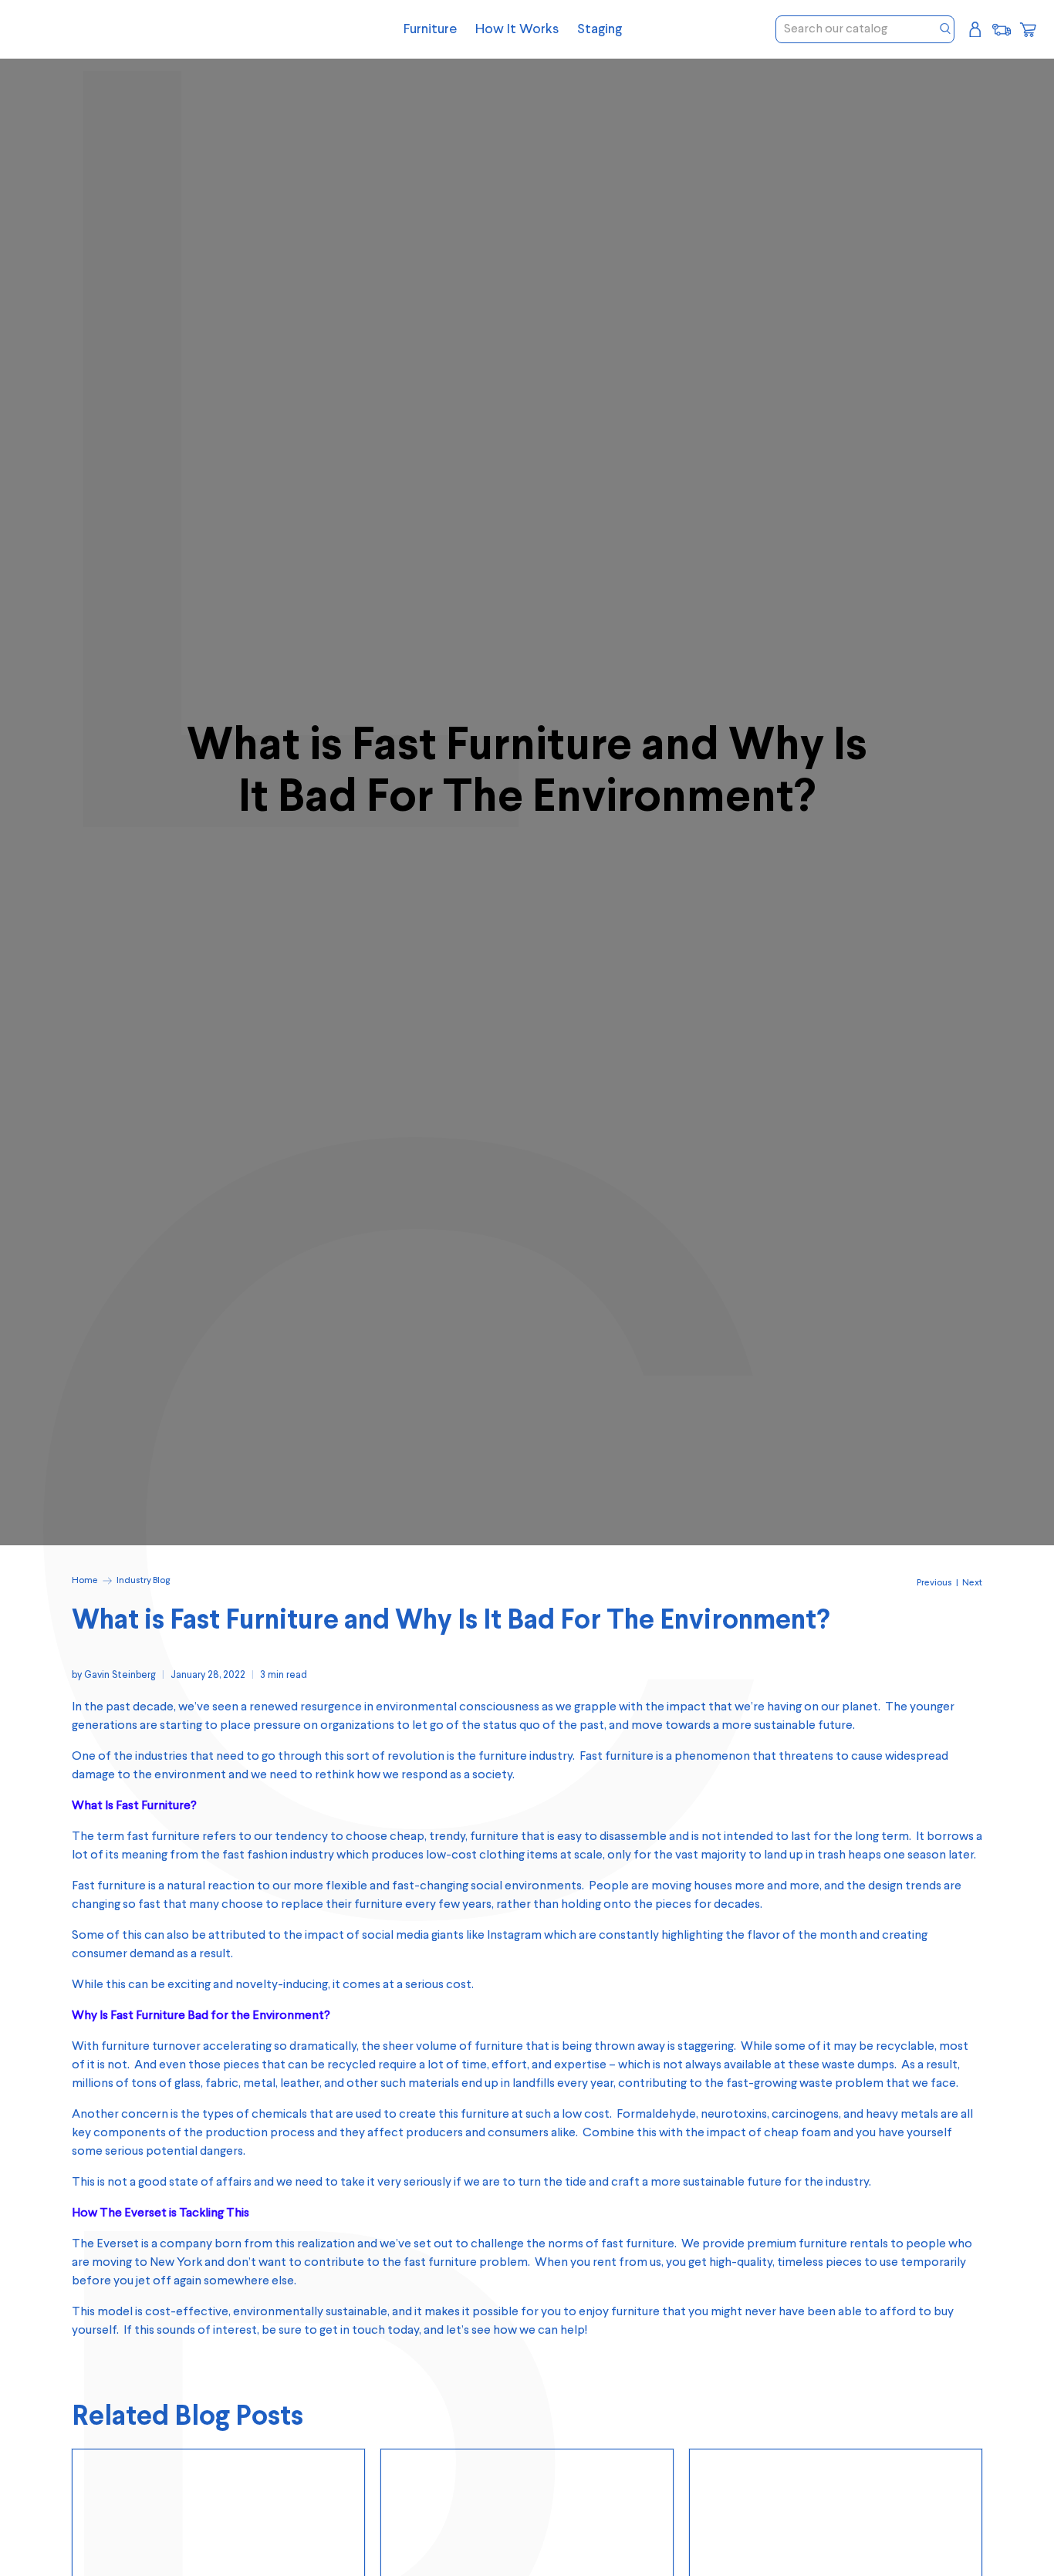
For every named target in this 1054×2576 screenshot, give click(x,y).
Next (972, 1583)
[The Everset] (133, 29)
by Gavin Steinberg (114, 1675)
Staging (600, 29)
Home (85, 1581)
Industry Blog (143, 1581)
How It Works (517, 29)
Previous (934, 1583)
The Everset (105, 2244)
